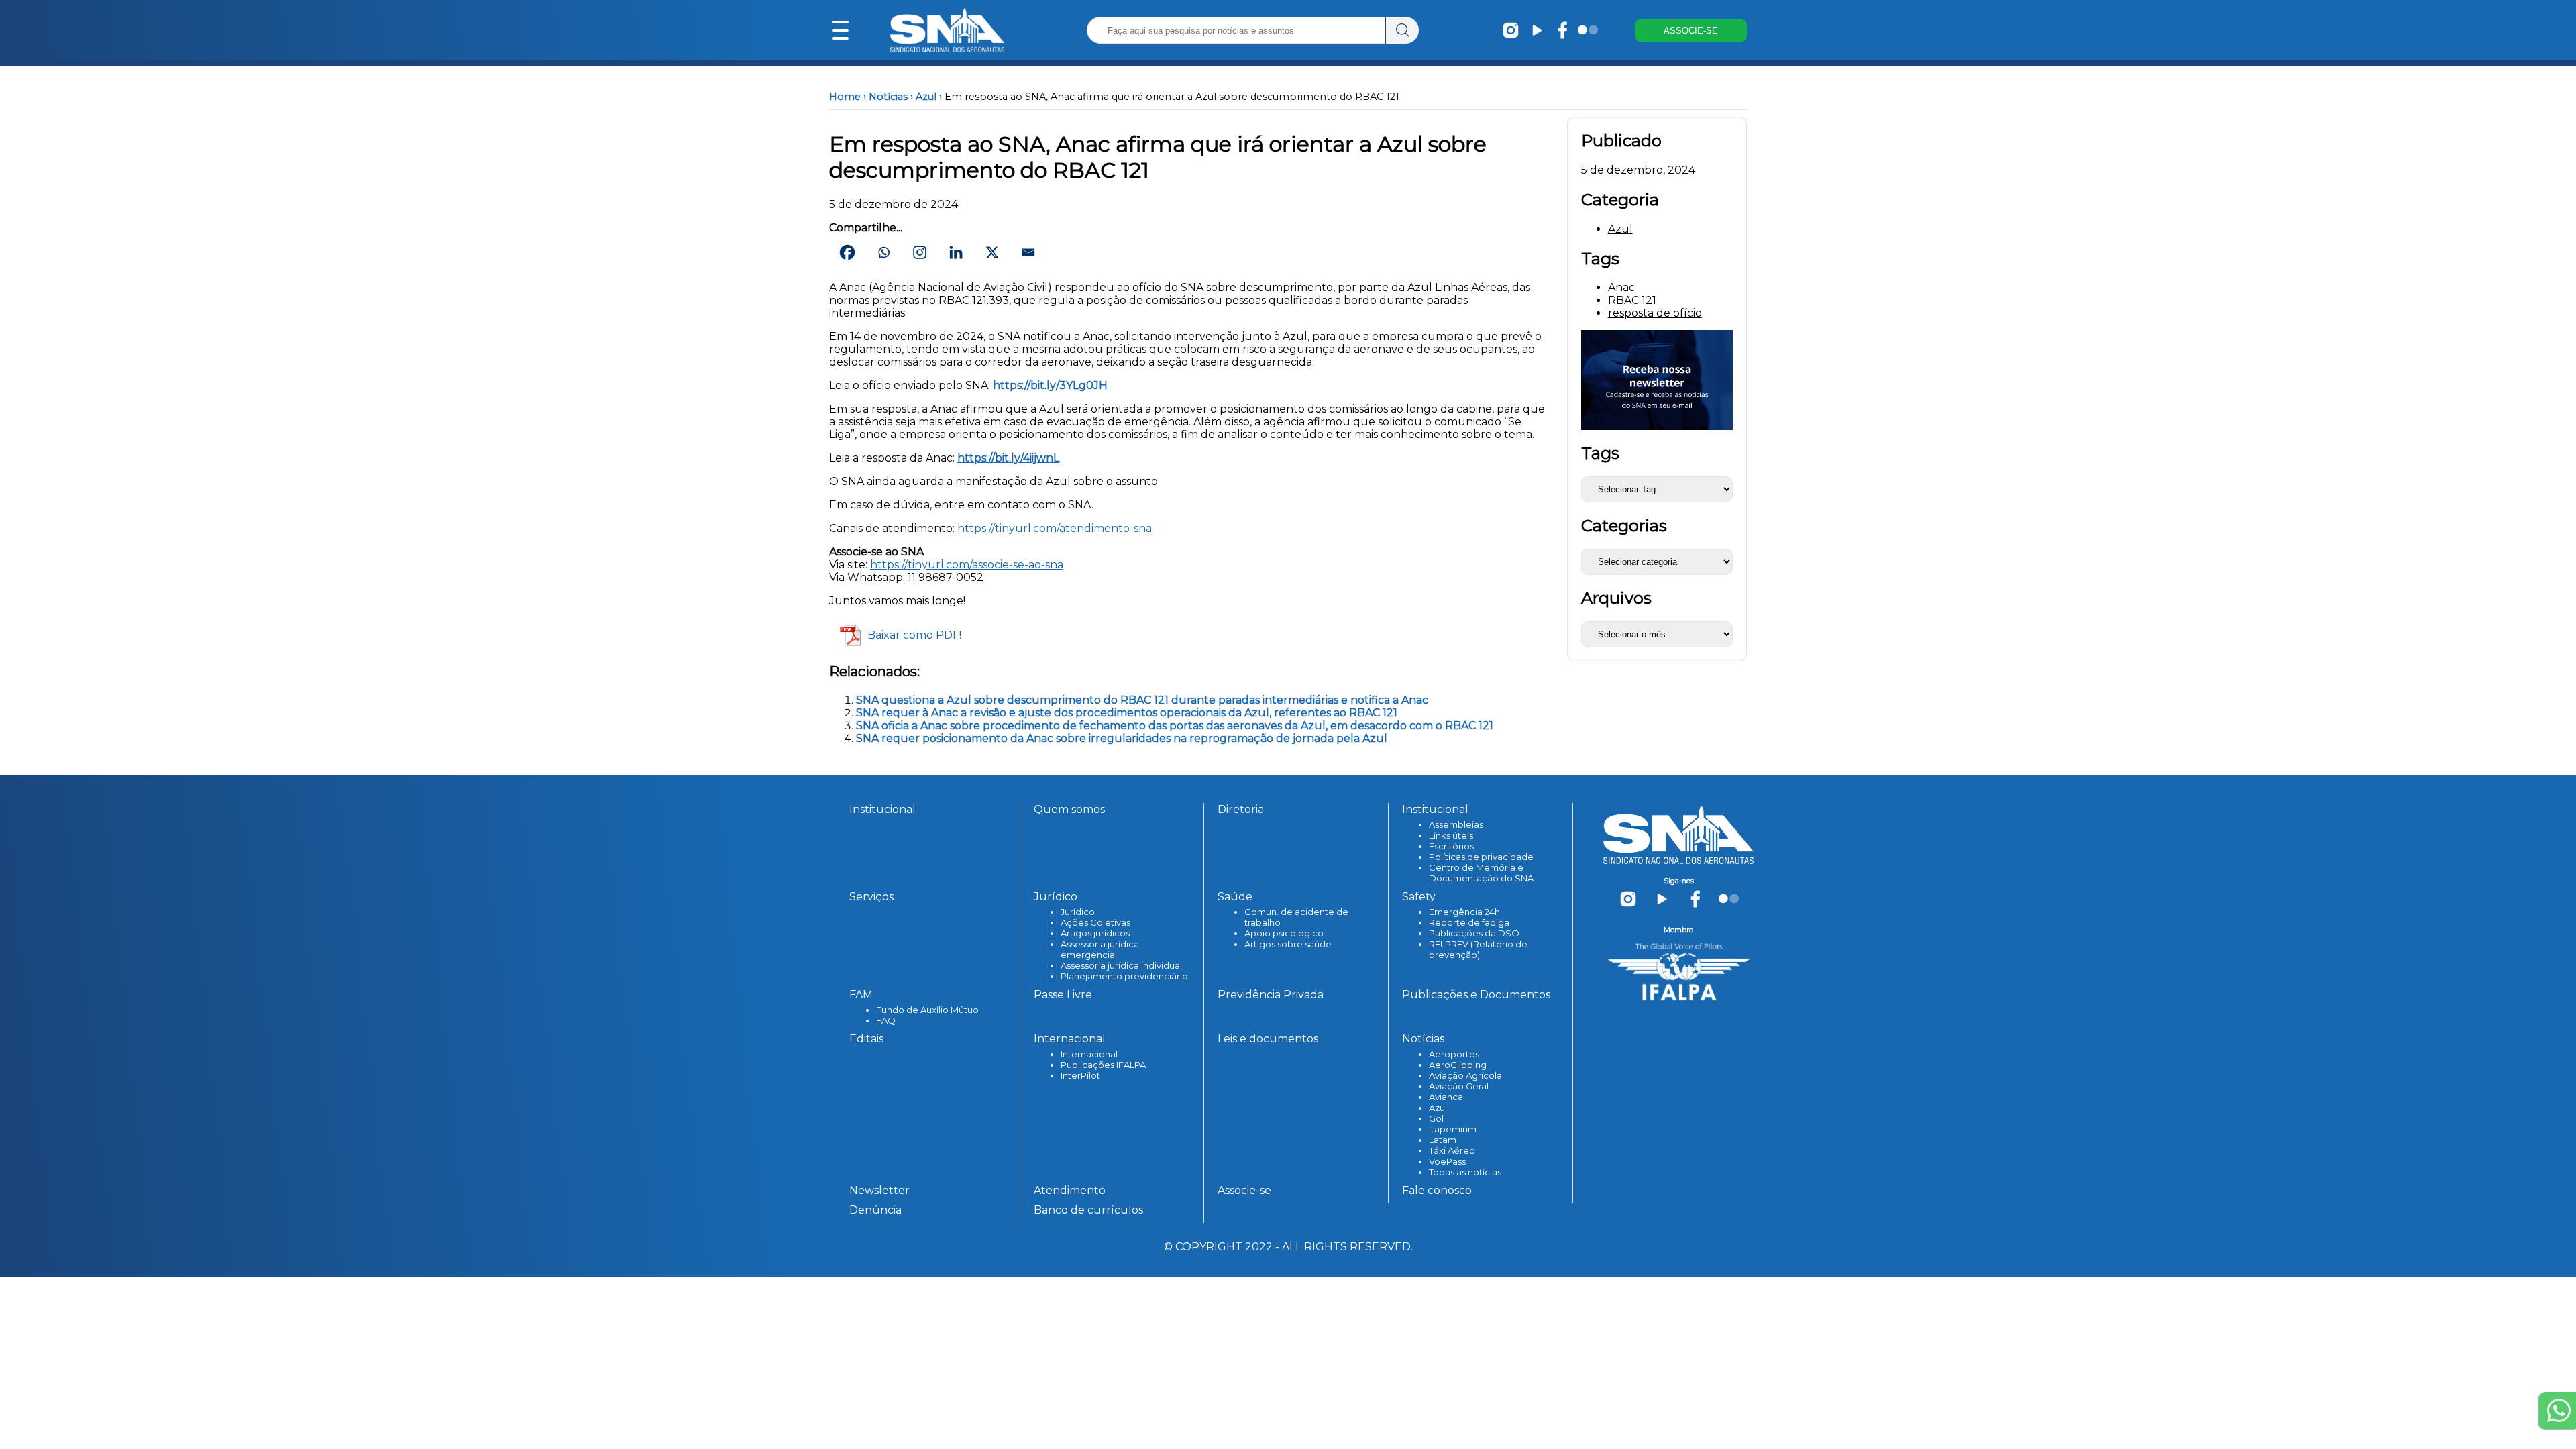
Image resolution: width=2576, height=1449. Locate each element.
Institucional (882, 809)
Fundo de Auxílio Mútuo (927, 1010)
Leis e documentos (1268, 1039)
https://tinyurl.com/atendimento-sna (1055, 528)
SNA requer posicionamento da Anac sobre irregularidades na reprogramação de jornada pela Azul (1122, 738)
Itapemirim (1453, 1129)
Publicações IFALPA (1103, 1065)
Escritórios (1451, 846)
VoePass (1447, 1161)
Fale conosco (1437, 1190)
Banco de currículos (1088, 1210)
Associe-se (1244, 1190)
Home (845, 97)
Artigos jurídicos (1095, 933)
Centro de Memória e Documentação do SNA (1481, 873)
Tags (1600, 453)
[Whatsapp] (883, 252)
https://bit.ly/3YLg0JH (1050, 385)
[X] (992, 252)
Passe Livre (1063, 995)
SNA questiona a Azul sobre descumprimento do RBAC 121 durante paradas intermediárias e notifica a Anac (1142, 700)
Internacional (1089, 1054)
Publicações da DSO (1474, 933)
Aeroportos (1454, 1054)
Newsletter (879, 1190)
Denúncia (875, 1210)
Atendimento (1070, 1190)
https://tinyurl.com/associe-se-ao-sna (967, 565)
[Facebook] (847, 252)
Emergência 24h (1464, 912)
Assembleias (1456, 824)
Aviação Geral (1459, 1086)
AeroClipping (1458, 1065)
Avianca (1446, 1097)
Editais (866, 1039)
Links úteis (1451, 835)
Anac (1621, 287)
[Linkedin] (956, 252)
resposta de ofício (1655, 313)
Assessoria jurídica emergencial (1100, 949)
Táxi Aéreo (1452, 1150)
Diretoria (1241, 809)
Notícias (888, 97)
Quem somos (1069, 809)
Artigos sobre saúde (1288, 944)
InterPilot (1080, 1075)
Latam (1443, 1140)
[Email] (1028, 252)
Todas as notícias (1465, 1172)
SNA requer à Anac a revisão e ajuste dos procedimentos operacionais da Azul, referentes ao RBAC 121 (1127, 713)
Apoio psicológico (1284, 933)
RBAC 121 (1632, 300)
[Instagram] (920, 252)
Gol (1436, 1118)
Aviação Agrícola (1465, 1075)
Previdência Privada (1271, 995)
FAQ (886, 1020)
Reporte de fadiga (1469, 922)
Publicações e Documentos (1476, 995)
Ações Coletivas (1095, 922)
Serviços (871, 897)
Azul (926, 97)
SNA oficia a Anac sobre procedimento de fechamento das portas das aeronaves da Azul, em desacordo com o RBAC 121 (1175, 726)
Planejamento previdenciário (1124, 976)
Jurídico (1078, 912)
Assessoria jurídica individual (1121, 965)
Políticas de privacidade (1481, 857)
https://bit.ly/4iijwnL (1008, 458)
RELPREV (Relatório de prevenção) (1478, 949)
